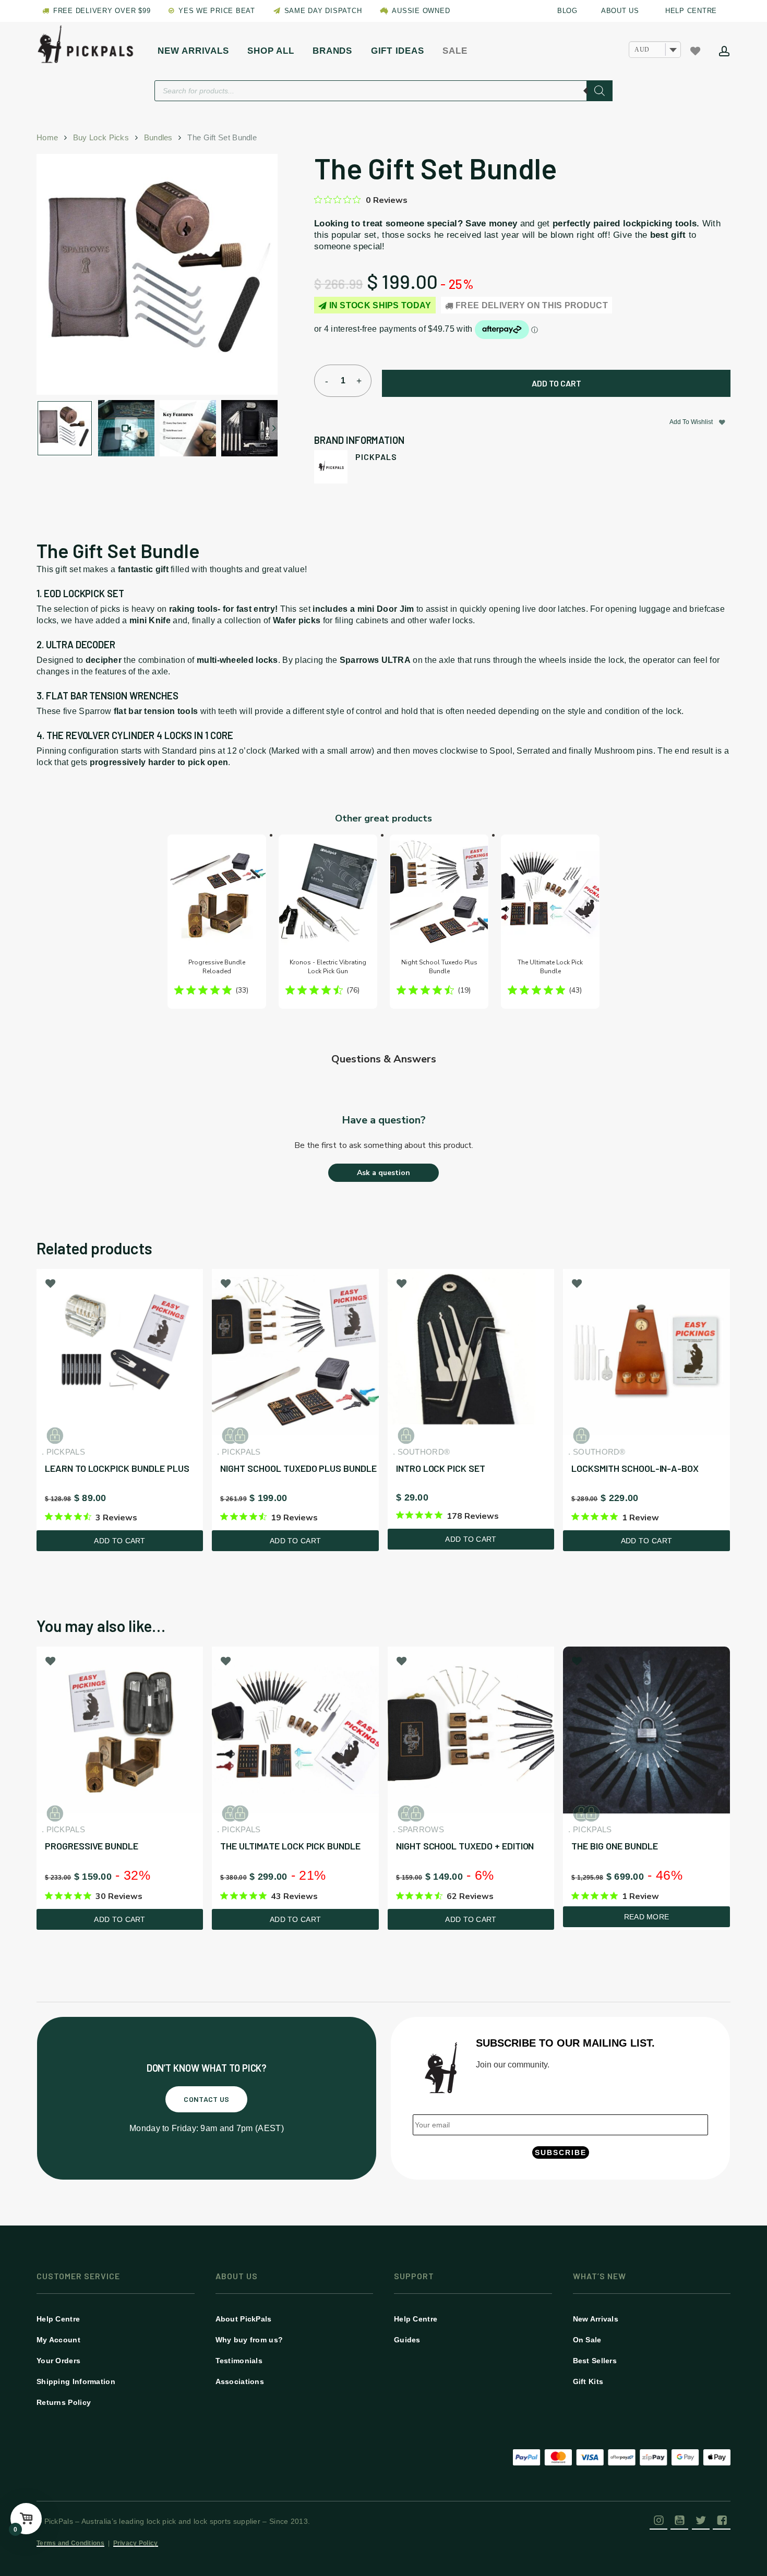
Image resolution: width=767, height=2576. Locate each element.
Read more (647, 1917)
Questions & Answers (384, 1059)
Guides (407, 2340)
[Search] (600, 91)
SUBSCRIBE (561, 2152)
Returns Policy (64, 2402)
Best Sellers (595, 2361)
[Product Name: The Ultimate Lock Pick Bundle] (550, 922)
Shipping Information (76, 2381)
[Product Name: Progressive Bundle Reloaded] (217, 922)
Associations (240, 2381)
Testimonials (239, 2361)
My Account (58, 2340)
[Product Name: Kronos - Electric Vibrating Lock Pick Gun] (328, 922)
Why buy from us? (249, 2340)
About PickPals (244, 2319)
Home (47, 138)
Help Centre (58, 2319)
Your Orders (58, 2361)
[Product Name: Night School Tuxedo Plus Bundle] (439, 922)
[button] (206, 2099)
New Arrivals (596, 2319)
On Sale (587, 2340)
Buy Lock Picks (101, 138)
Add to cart (556, 383)
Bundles (158, 138)
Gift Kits (588, 2381)
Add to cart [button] (119, 1541)
